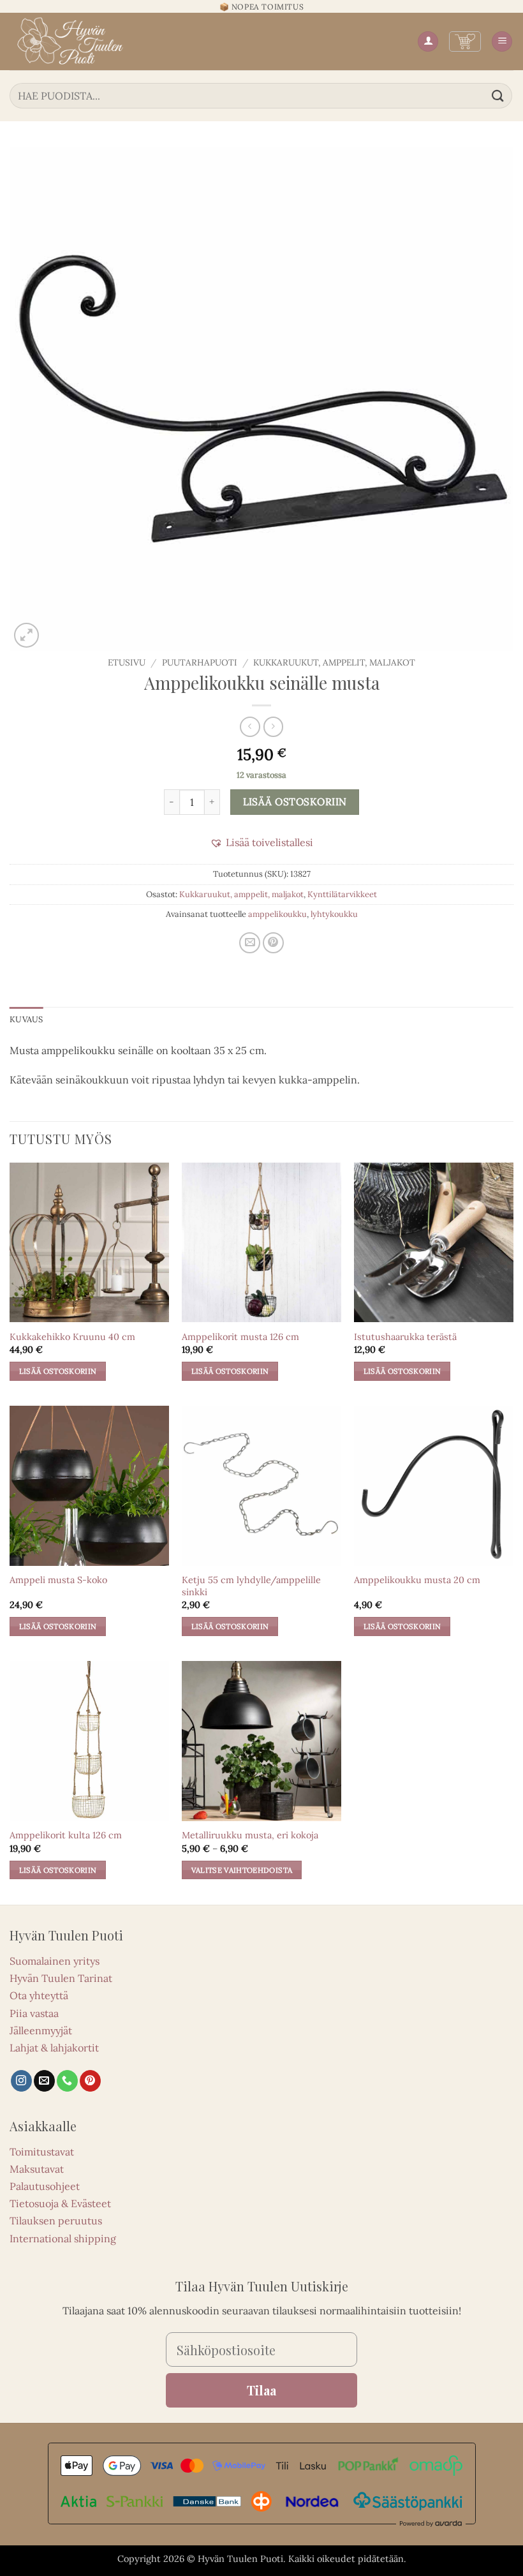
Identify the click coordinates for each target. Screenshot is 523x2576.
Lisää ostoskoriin (295, 801)
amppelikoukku (277, 914)
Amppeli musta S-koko (58, 1580)
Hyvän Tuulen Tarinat (61, 1978)
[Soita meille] (67, 2081)
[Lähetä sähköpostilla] (250, 943)
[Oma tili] (428, 42)
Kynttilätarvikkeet (342, 894)
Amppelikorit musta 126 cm (240, 1337)
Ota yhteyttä (39, 1995)
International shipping (63, 2238)
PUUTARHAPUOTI (200, 662)
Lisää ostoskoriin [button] (58, 1371)
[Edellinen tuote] (273, 726)
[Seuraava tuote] (250, 726)
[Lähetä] (498, 95)
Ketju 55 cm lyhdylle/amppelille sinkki (251, 1586)
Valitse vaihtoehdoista (242, 1870)
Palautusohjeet (45, 2186)
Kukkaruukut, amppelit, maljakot (334, 662)
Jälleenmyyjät (41, 2030)
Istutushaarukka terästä (405, 1337)
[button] (465, 41)
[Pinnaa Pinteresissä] (273, 943)
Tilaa (261, 2390)
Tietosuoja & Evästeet (60, 2203)
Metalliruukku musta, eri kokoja (250, 1835)
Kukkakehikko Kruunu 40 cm (72, 1337)
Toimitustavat (42, 2152)
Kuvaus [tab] (26, 1019)
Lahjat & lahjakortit (54, 2048)
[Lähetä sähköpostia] (44, 2081)
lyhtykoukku (334, 914)
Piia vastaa (34, 2013)
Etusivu (127, 662)
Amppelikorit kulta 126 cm (66, 1835)
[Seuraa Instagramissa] (21, 2081)
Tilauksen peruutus (56, 2221)
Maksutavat (37, 2169)
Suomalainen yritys (55, 1961)
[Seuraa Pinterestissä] (90, 2081)
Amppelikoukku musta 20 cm (417, 1580)
